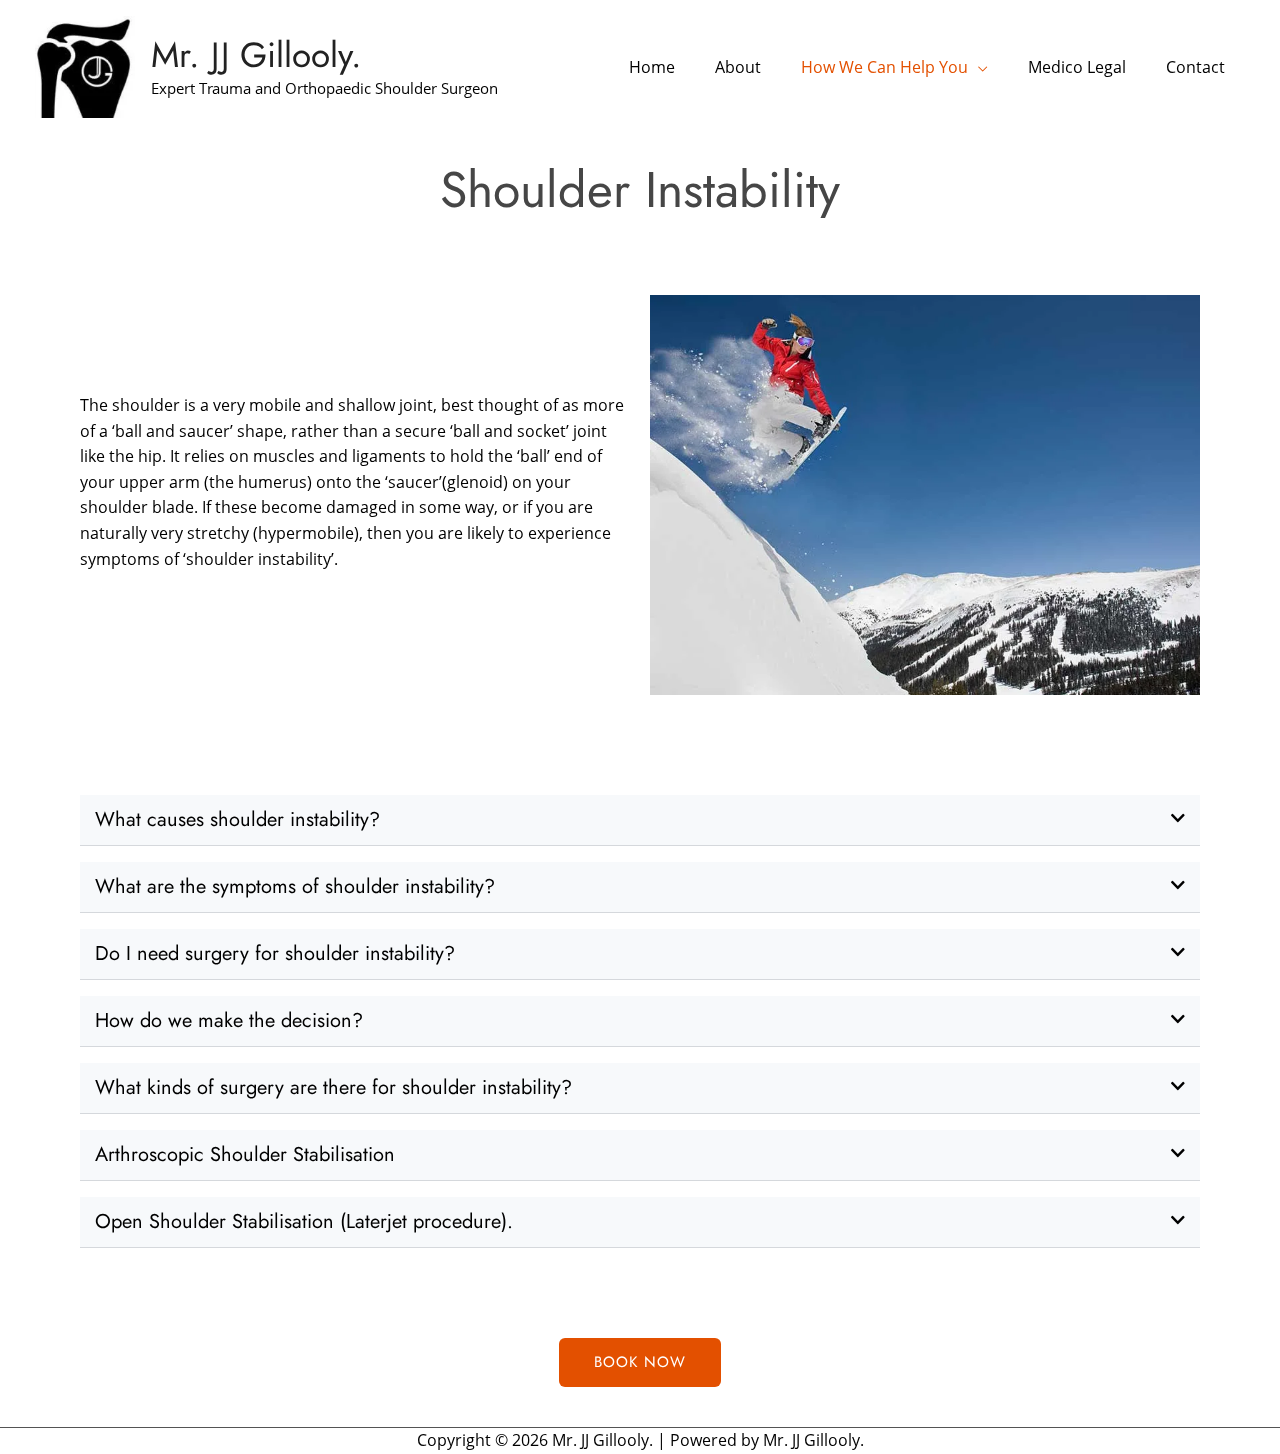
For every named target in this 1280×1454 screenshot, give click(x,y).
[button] (640, 820)
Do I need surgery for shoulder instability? (275, 953)
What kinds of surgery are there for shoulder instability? (333, 1087)
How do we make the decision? (229, 1020)
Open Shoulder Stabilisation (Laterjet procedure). (304, 1221)
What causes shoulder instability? (237, 819)
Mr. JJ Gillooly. (256, 55)
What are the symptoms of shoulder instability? (295, 886)
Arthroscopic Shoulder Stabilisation (245, 1154)
